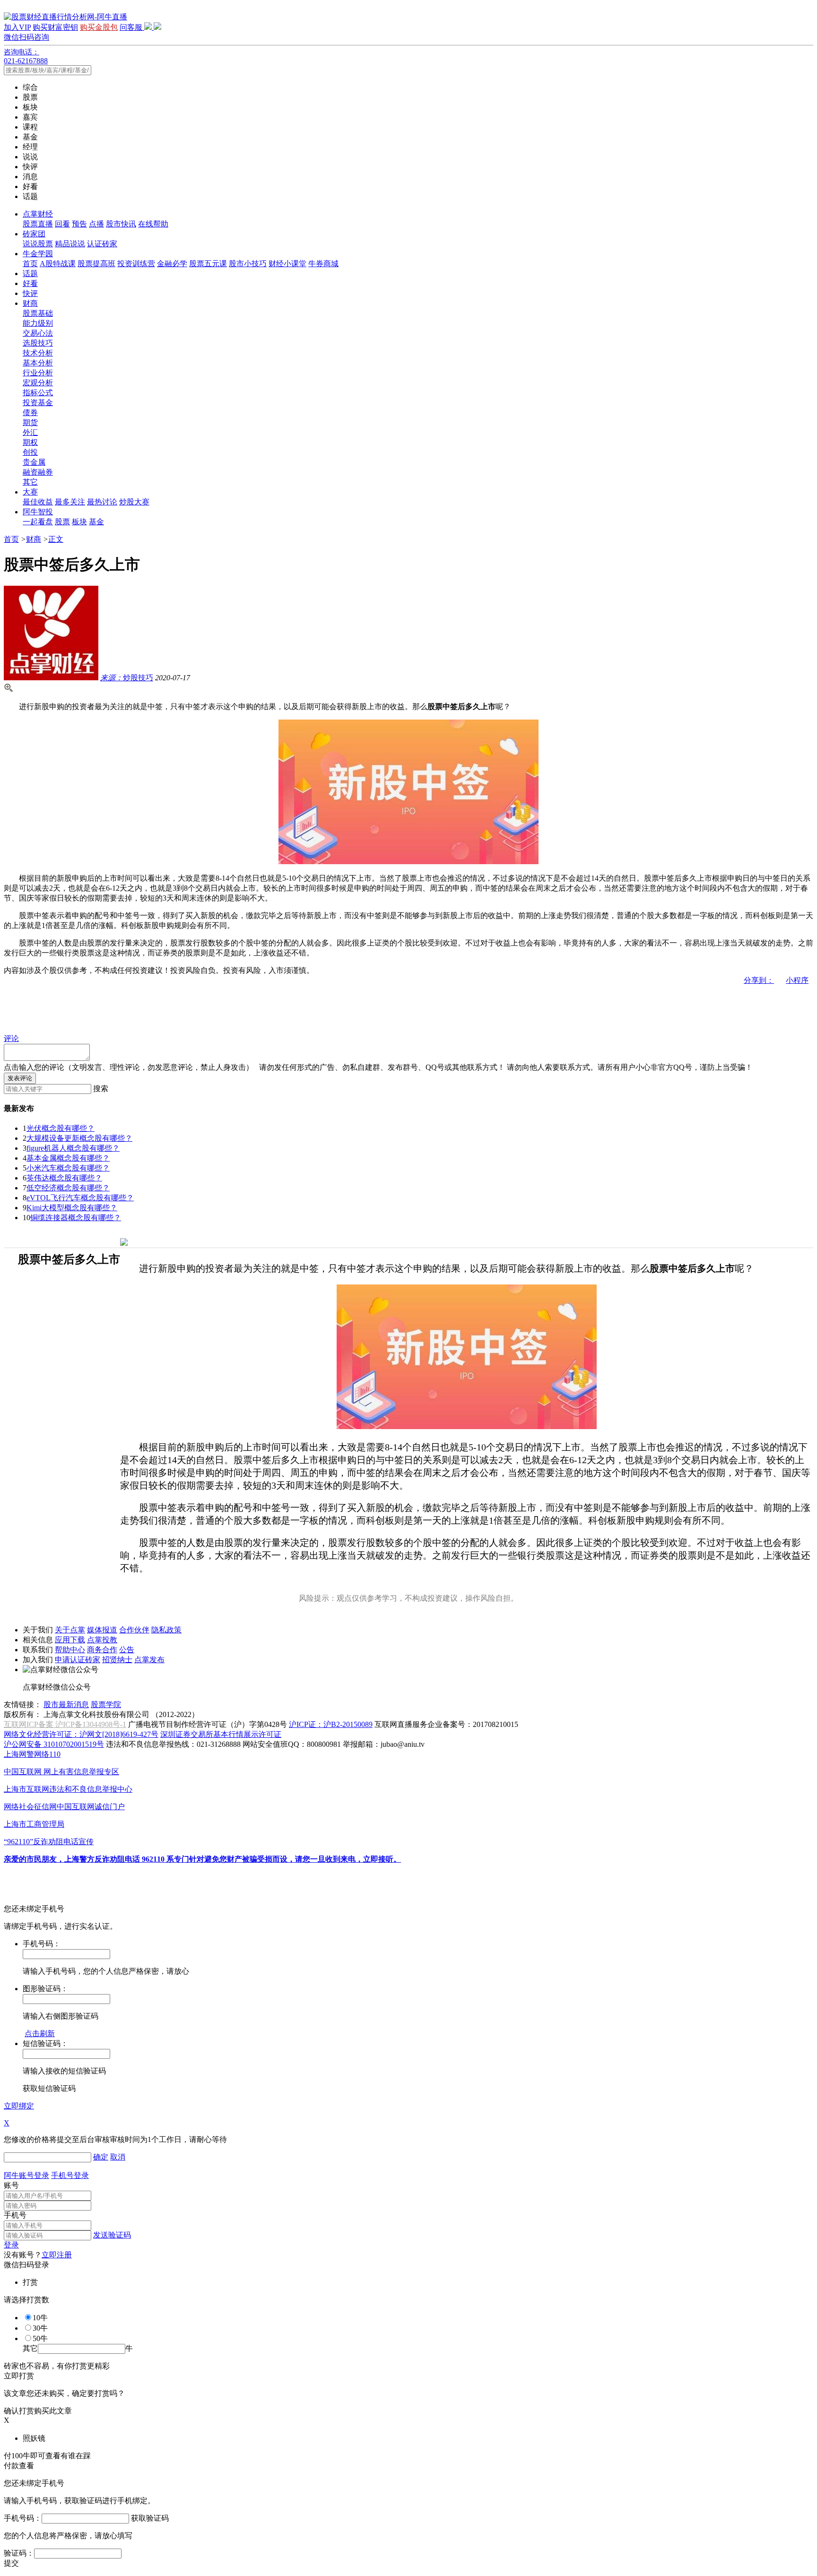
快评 (30, 293)
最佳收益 (38, 502)
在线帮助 (153, 224)
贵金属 (34, 462)
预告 (79, 224)
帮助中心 (70, 1650)
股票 (62, 522)
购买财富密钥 (55, 27)
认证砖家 (102, 244)
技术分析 (38, 353)
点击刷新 (40, 2034)
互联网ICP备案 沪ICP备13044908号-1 (65, 1724)
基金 (96, 522)
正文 (56, 539)
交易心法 (38, 333)
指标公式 (38, 393)
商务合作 (102, 1650)
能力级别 (38, 323)
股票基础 (38, 313)
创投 (30, 452)
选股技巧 (38, 343)
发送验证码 (112, 2235)
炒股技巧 (127, 678)
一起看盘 (38, 522)
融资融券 (38, 472)
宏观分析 (38, 383)
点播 (96, 224)
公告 (127, 1650)
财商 (30, 303)
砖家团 (34, 234)
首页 (30, 264)
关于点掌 (70, 1630)
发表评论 (20, 1078)
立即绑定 (19, 2106)
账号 (11, 2185)
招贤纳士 (117, 1660)
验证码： (19, 2553)
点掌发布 (149, 1660)
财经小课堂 (287, 264)
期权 (30, 442)
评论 (11, 1038)
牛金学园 (38, 254)
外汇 (30, 432)
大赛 (30, 492)
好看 (30, 283)
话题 (30, 273)
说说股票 (38, 244)
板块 (79, 522)
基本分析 (38, 363)
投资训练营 (136, 264)
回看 (62, 224)
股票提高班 (96, 264)
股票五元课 (208, 264)
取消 (118, 2157)
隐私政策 (166, 1630)
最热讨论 (102, 502)
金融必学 (172, 264)
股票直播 (38, 224)
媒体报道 (102, 1630)
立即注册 (57, 2255)
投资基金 (38, 403)
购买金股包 (99, 27)
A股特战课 (58, 264)
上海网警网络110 (32, 1754)
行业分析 (38, 373)
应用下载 (70, 1640)
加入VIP (17, 27)
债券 (30, 412)
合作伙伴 (134, 1630)
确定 (101, 2157)
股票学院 (106, 1704)
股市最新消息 (66, 1704)
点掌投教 (102, 1640)
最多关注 (70, 502)
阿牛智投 (38, 512)
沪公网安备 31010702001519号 (54, 1744)
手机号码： (23, 2518)
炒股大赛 (134, 502)
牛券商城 (323, 264)
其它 (30, 482)
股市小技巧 (248, 264)
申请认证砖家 (78, 1660)
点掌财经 (38, 214)
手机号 (15, 2215)
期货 (30, 422)
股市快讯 (121, 224)
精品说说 (70, 244)
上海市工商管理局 (34, 1824)
